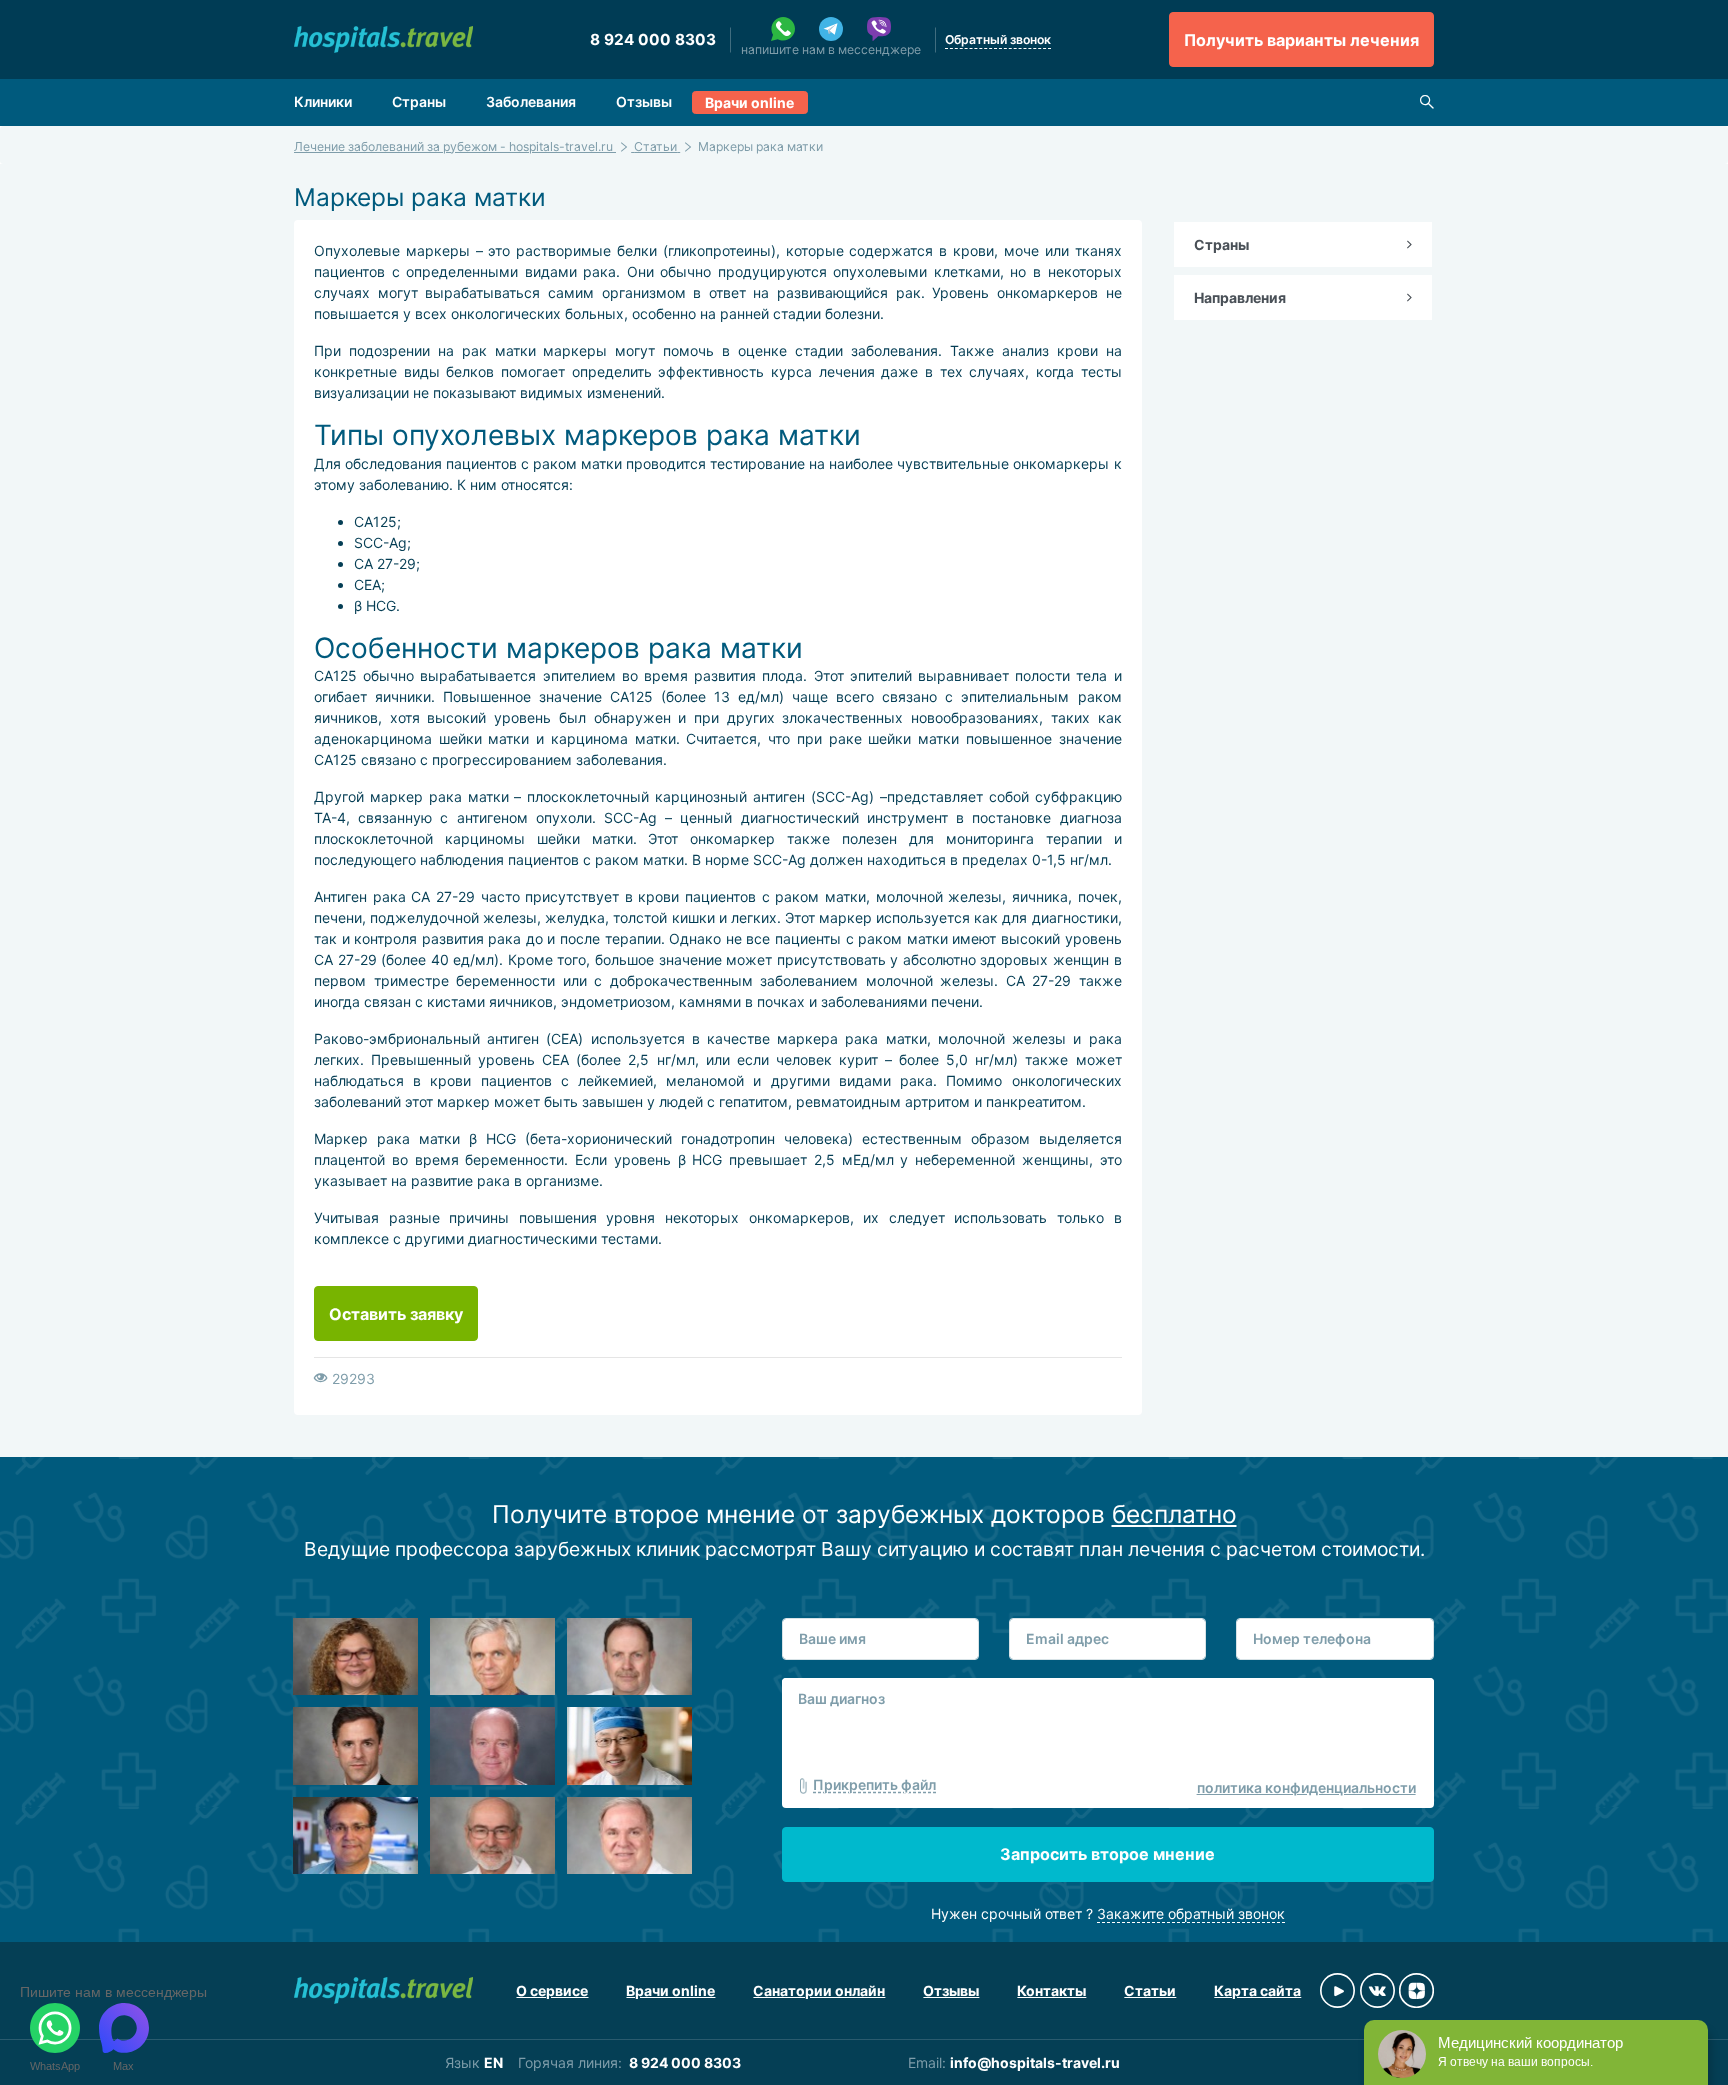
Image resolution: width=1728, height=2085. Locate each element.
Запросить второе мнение (1107, 1854)
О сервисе (552, 1990)
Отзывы (644, 101)
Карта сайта (1257, 1990)
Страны (419, 101)
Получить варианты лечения (1301, 40)
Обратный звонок (998, 39)
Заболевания (531, 101)
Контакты (1051, 1990)
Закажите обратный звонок (1191, 1913)
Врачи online (749, 102)
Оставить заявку (396, 1314)
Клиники (323, 101)
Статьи (1150, 1990)
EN (493, 2062)
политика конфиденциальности (1306, 1787)
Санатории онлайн (819, 1990)
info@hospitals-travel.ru (1035, 2062)
